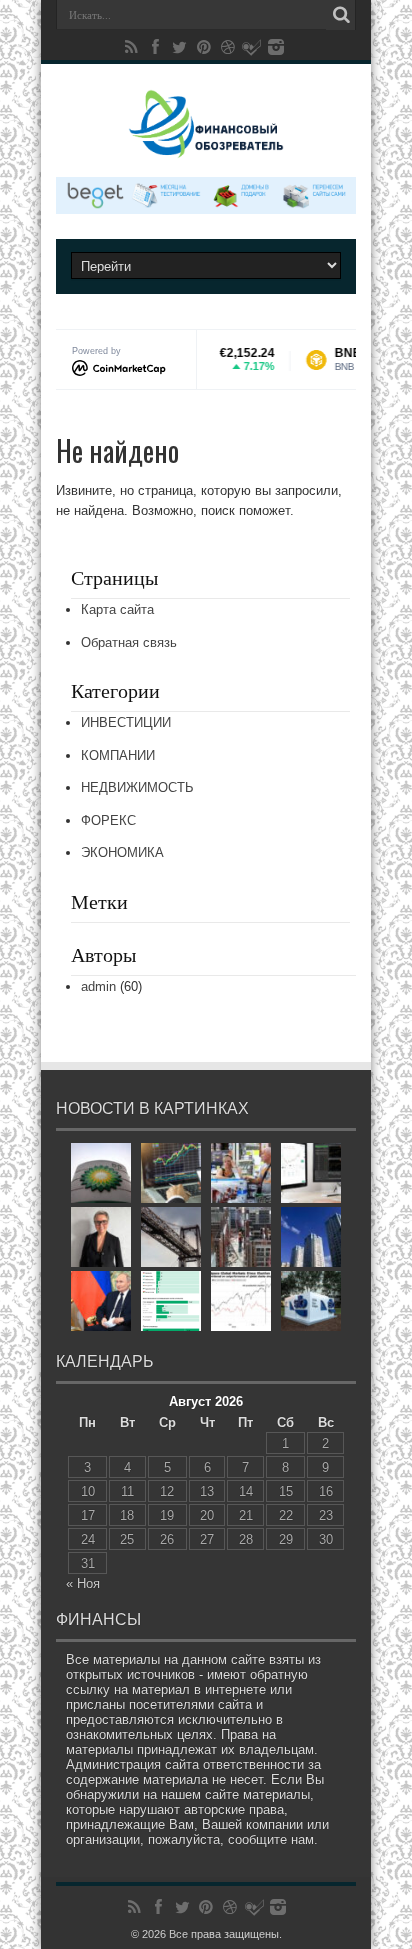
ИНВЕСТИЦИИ (126, 722)
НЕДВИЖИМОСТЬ (137, 787)
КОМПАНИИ (118, 755)
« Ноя (83, 1583)
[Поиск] (341, 15)
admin (98, 986)
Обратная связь (129, 642)
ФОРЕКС (108, 820)
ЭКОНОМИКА (122, 852)
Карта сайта (117, 609)
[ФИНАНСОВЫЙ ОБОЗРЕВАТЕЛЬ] (206, 144)
